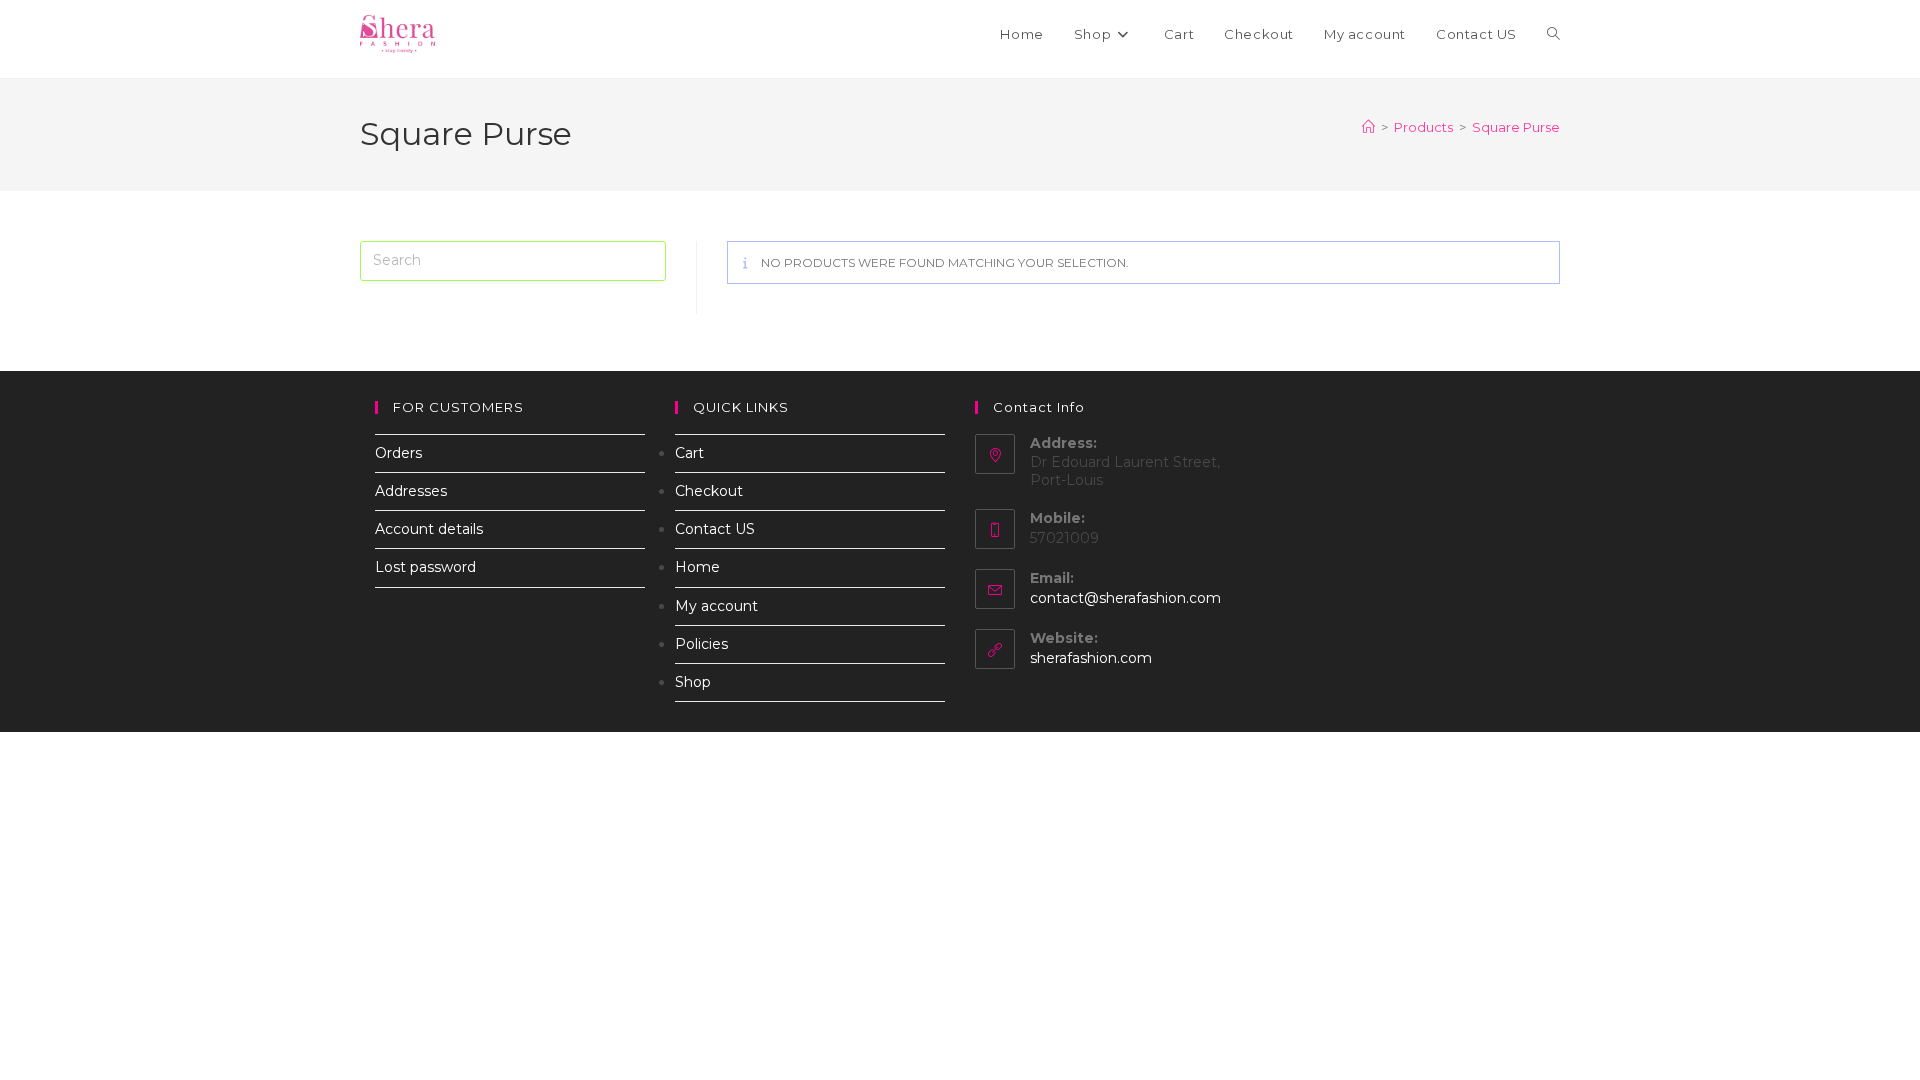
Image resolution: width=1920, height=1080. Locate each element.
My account (716, 606)
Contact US (715, 529)
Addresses (411, 491)
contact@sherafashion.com (1125, 598)
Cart (689, 453)
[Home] (1368, 127)
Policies (701, 644)
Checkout (709, 491)
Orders (398, 453)
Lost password (425, 567)
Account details (429, 529)
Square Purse (1516, 127)
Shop (693, 682)
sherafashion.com (1091, 658)
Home (697, 567)
